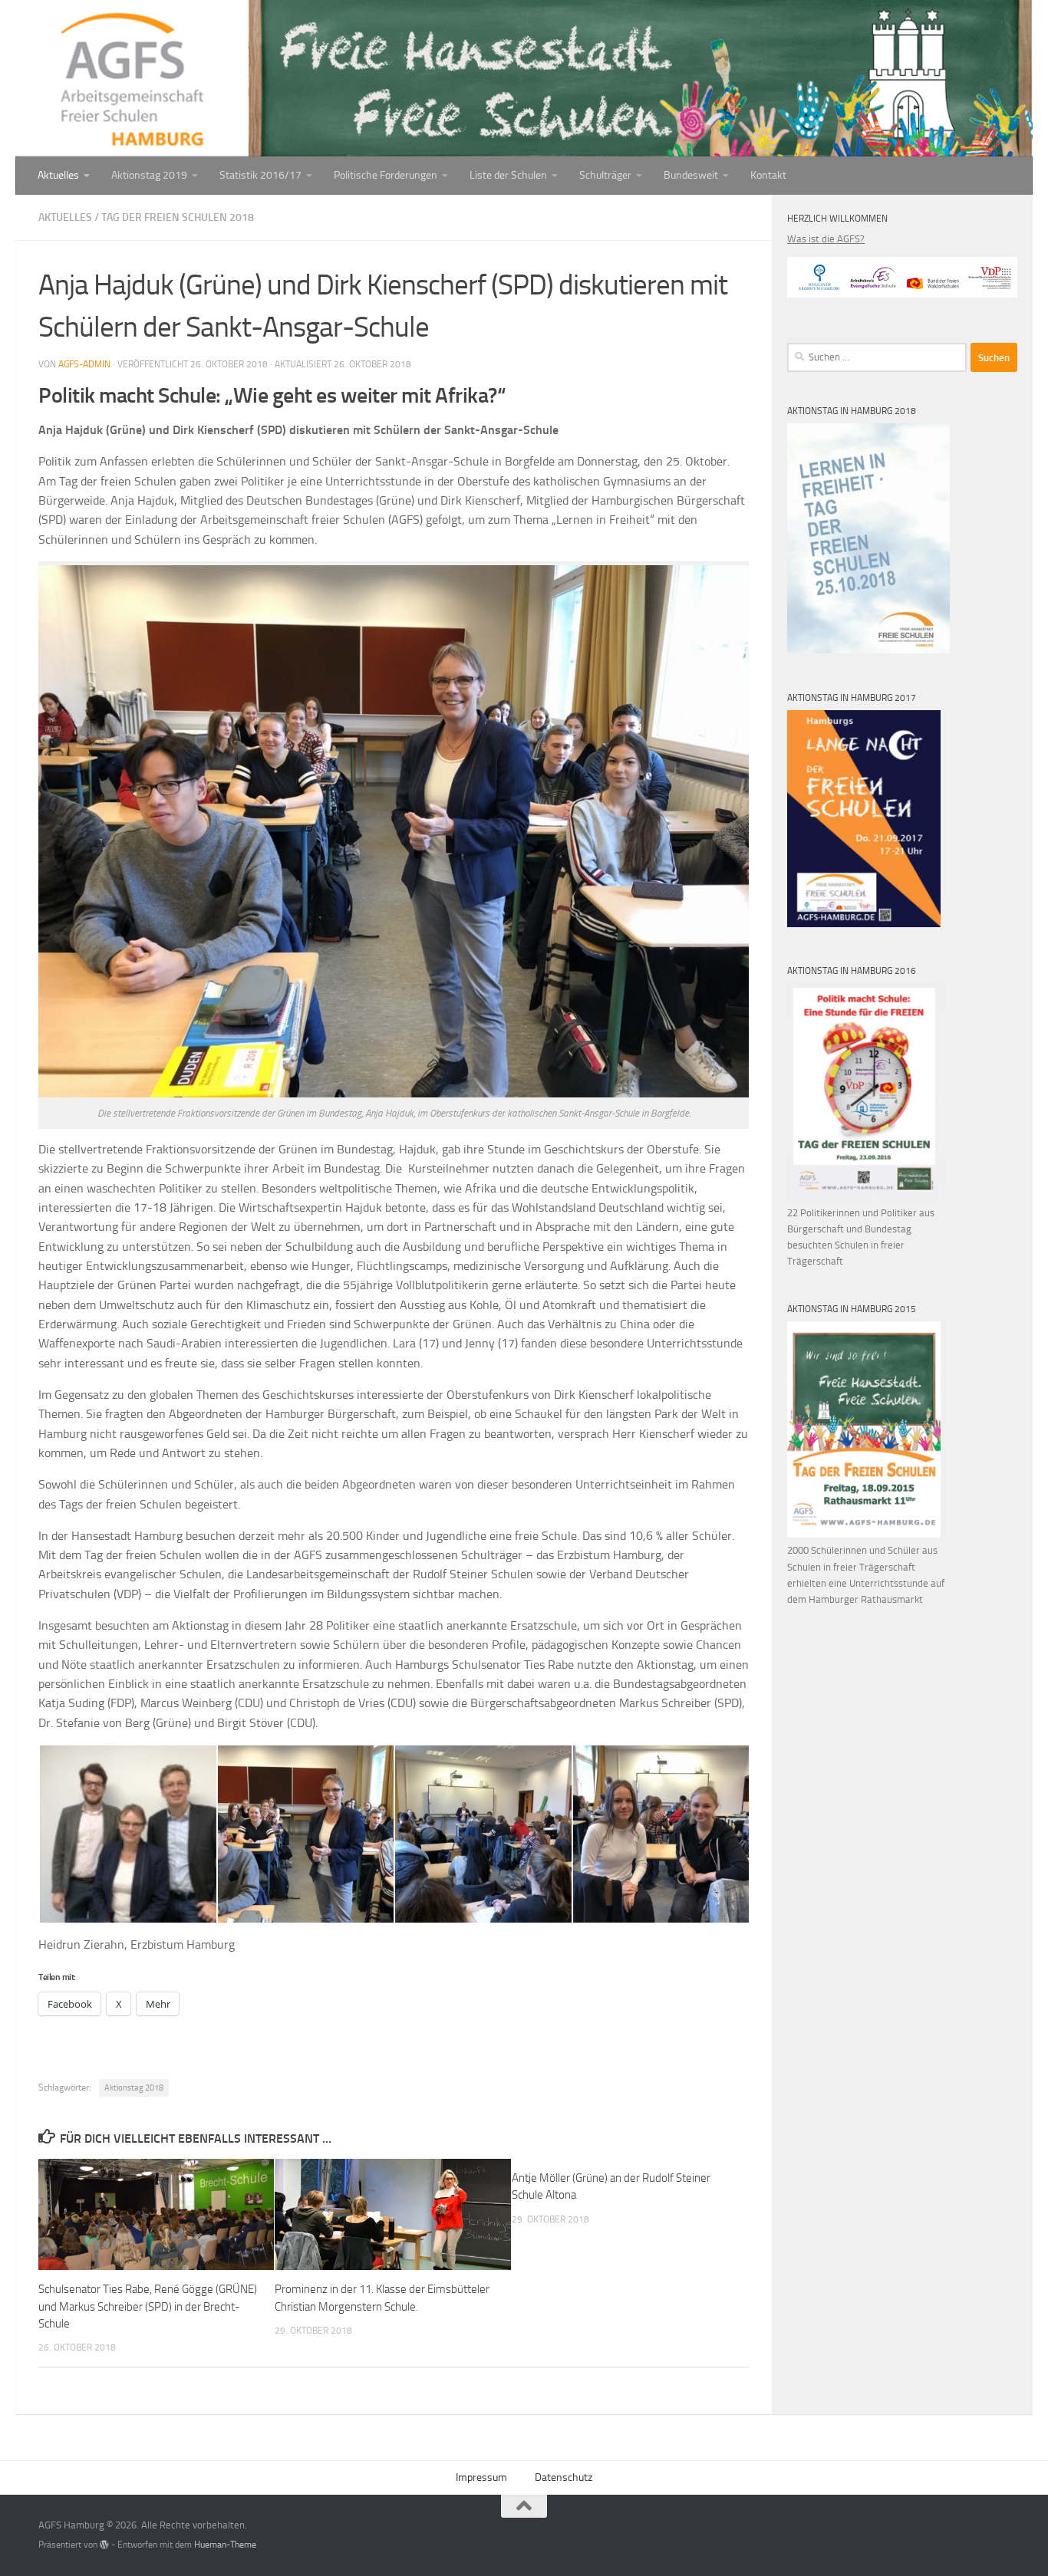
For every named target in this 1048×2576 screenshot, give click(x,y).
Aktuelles (58, 175)
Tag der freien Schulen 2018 (178, 217)
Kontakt (768, 175)
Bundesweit (691, 175)
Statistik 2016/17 (260, 175)
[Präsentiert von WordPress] (104, 2545)
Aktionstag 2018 (134, 2088)
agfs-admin (84, 364)
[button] (127, 1834)
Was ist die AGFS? (826, 239)
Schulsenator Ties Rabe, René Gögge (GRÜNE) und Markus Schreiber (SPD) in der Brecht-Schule (148, 2306)
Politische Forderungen (386, 175)
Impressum (481, 2477)
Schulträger (605, 175)
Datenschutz (564, 2477)
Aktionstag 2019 (149, 175)
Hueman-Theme (225, 2545)
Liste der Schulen (508, 175)
